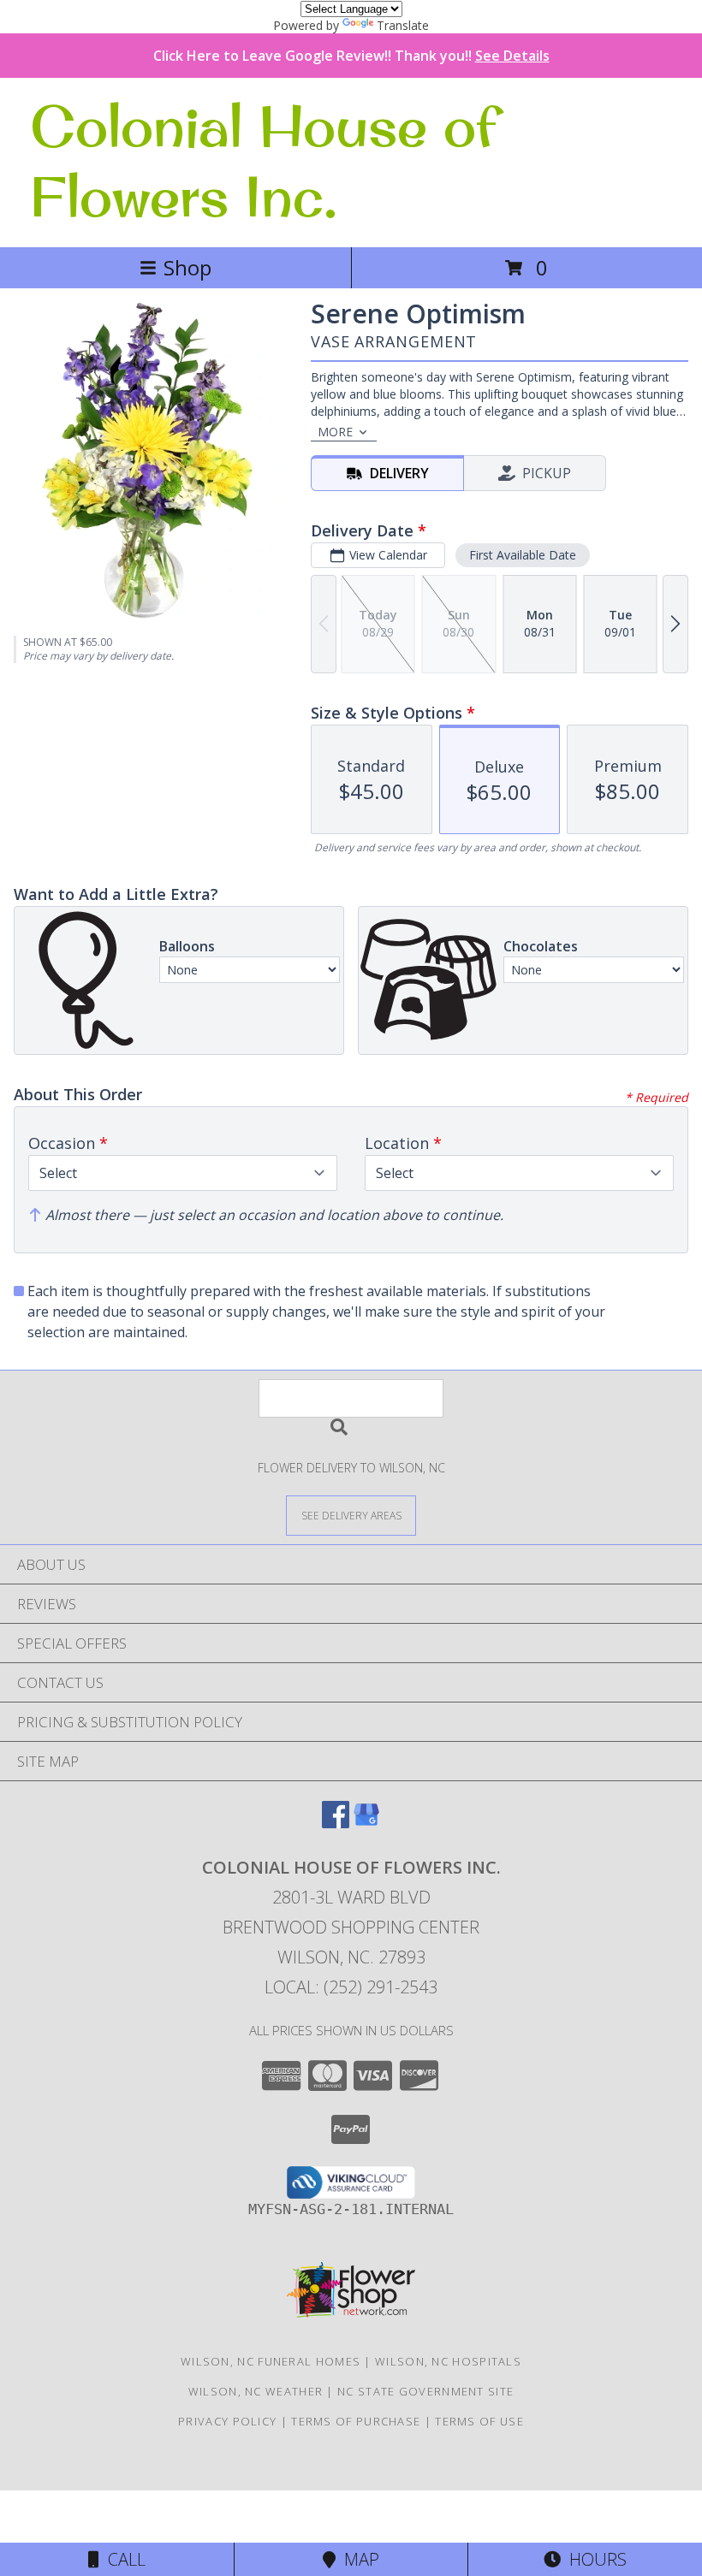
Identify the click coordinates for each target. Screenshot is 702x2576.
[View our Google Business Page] (366, 1823)
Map (357, 2559)
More (335, 432)
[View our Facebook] (336, 1823)
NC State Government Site (425, 2391)
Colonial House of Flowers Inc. (263, 161)
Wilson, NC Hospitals (448, 2361)
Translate (403, 25)
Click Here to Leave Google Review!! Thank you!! (351, 56)
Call (122, 2559)
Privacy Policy (227, 2421)
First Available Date (523, 555)
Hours (594, 2559)
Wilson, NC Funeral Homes (271, 2361)
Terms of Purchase (356, 2421)
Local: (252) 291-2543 (351, 1987)
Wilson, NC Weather (256, 2391)
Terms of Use (479, 2421)
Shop (187, 267)
